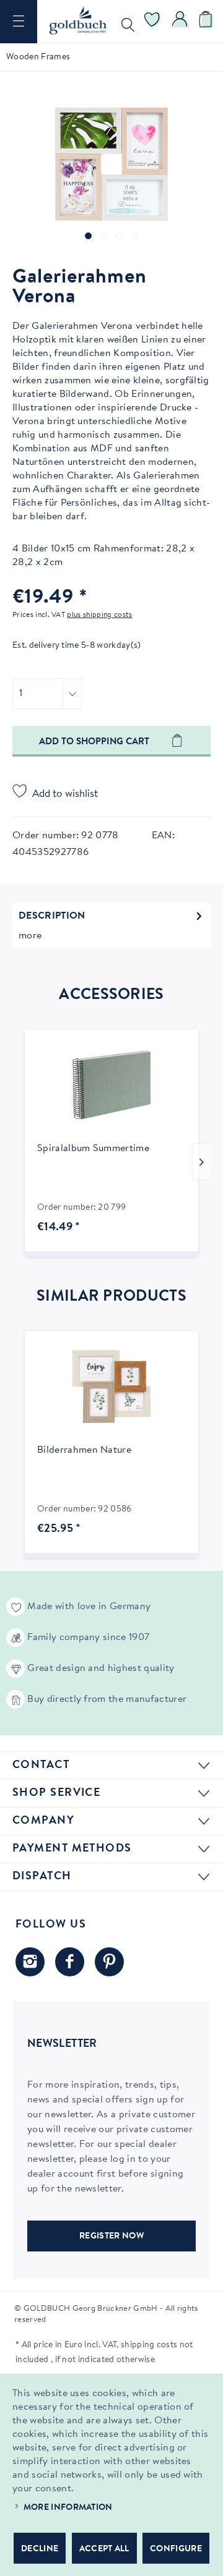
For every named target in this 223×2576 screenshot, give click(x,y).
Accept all (104, 2549)
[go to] (88, 236)
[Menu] (19, 22)
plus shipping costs (99, 615)
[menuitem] (19, 22)
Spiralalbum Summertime (93, 1149)
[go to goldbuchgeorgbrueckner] (109, 1962)
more (30, 936)
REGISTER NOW (111, 2237)
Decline (40, 2549)
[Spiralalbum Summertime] (111, 1085)
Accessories (111, 995)
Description (52, 916)
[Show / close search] (125, 22)
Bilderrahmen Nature (84, 1450)
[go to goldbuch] (30, 1962)
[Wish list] (152, 22)
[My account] (180, 22)
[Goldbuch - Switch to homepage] (78, 20)
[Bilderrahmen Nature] (111, 1387)
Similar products (111, 1297)
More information (68, 2508)
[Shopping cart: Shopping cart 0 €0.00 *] (208, 22)
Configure (176, 2549)
